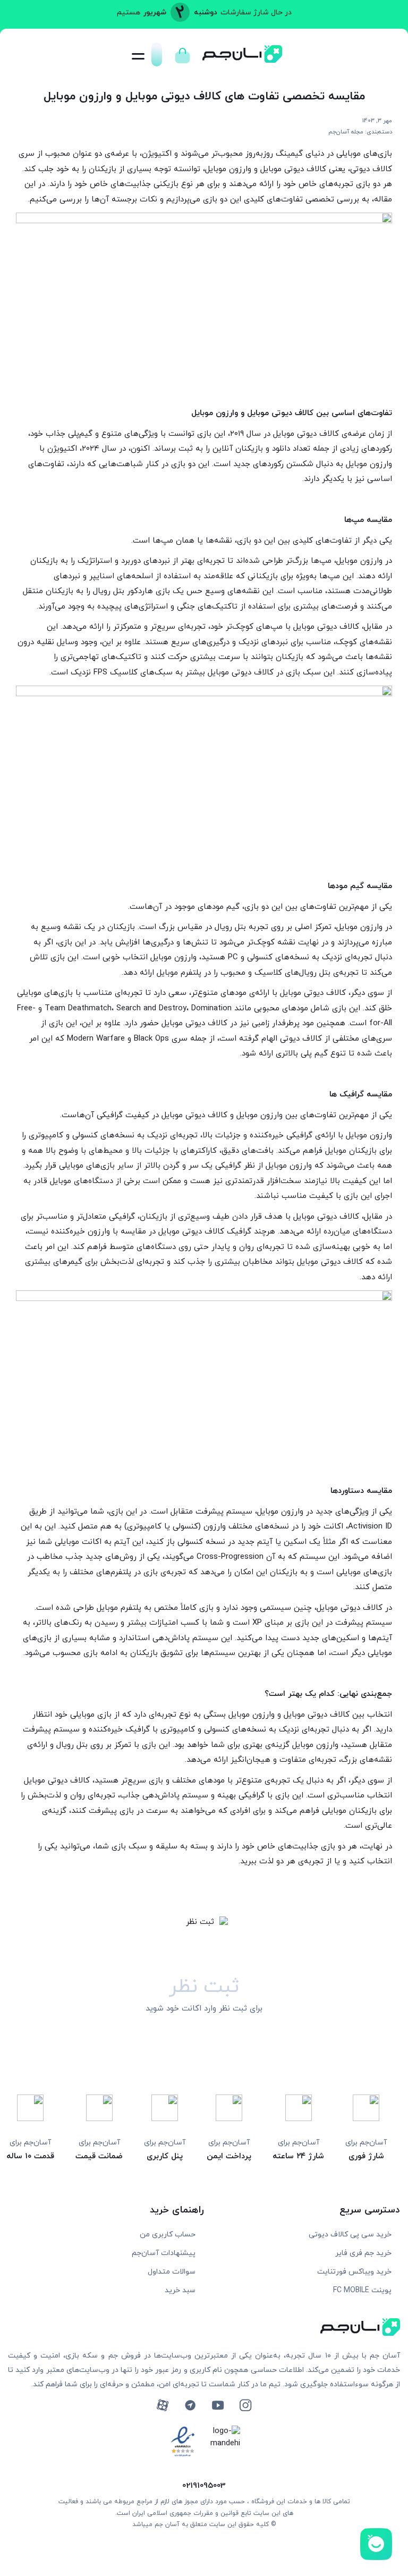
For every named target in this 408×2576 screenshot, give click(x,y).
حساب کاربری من (168, 2235)
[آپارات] (163, 2405)
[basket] (182, 53)
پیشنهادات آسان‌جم (164, 2253)
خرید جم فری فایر (363, 2253)
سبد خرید (180, 2290)
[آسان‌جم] (242, 60)
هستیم (129, 12)
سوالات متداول (172, 2272)
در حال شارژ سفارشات (256, 12)
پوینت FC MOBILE (362, 2290)
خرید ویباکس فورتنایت (354, 2272)
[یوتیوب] (218, 2405)
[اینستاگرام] (245, 2405)
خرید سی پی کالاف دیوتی (350, 2235)
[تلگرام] (190, 2405)
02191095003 (204, 2486)
